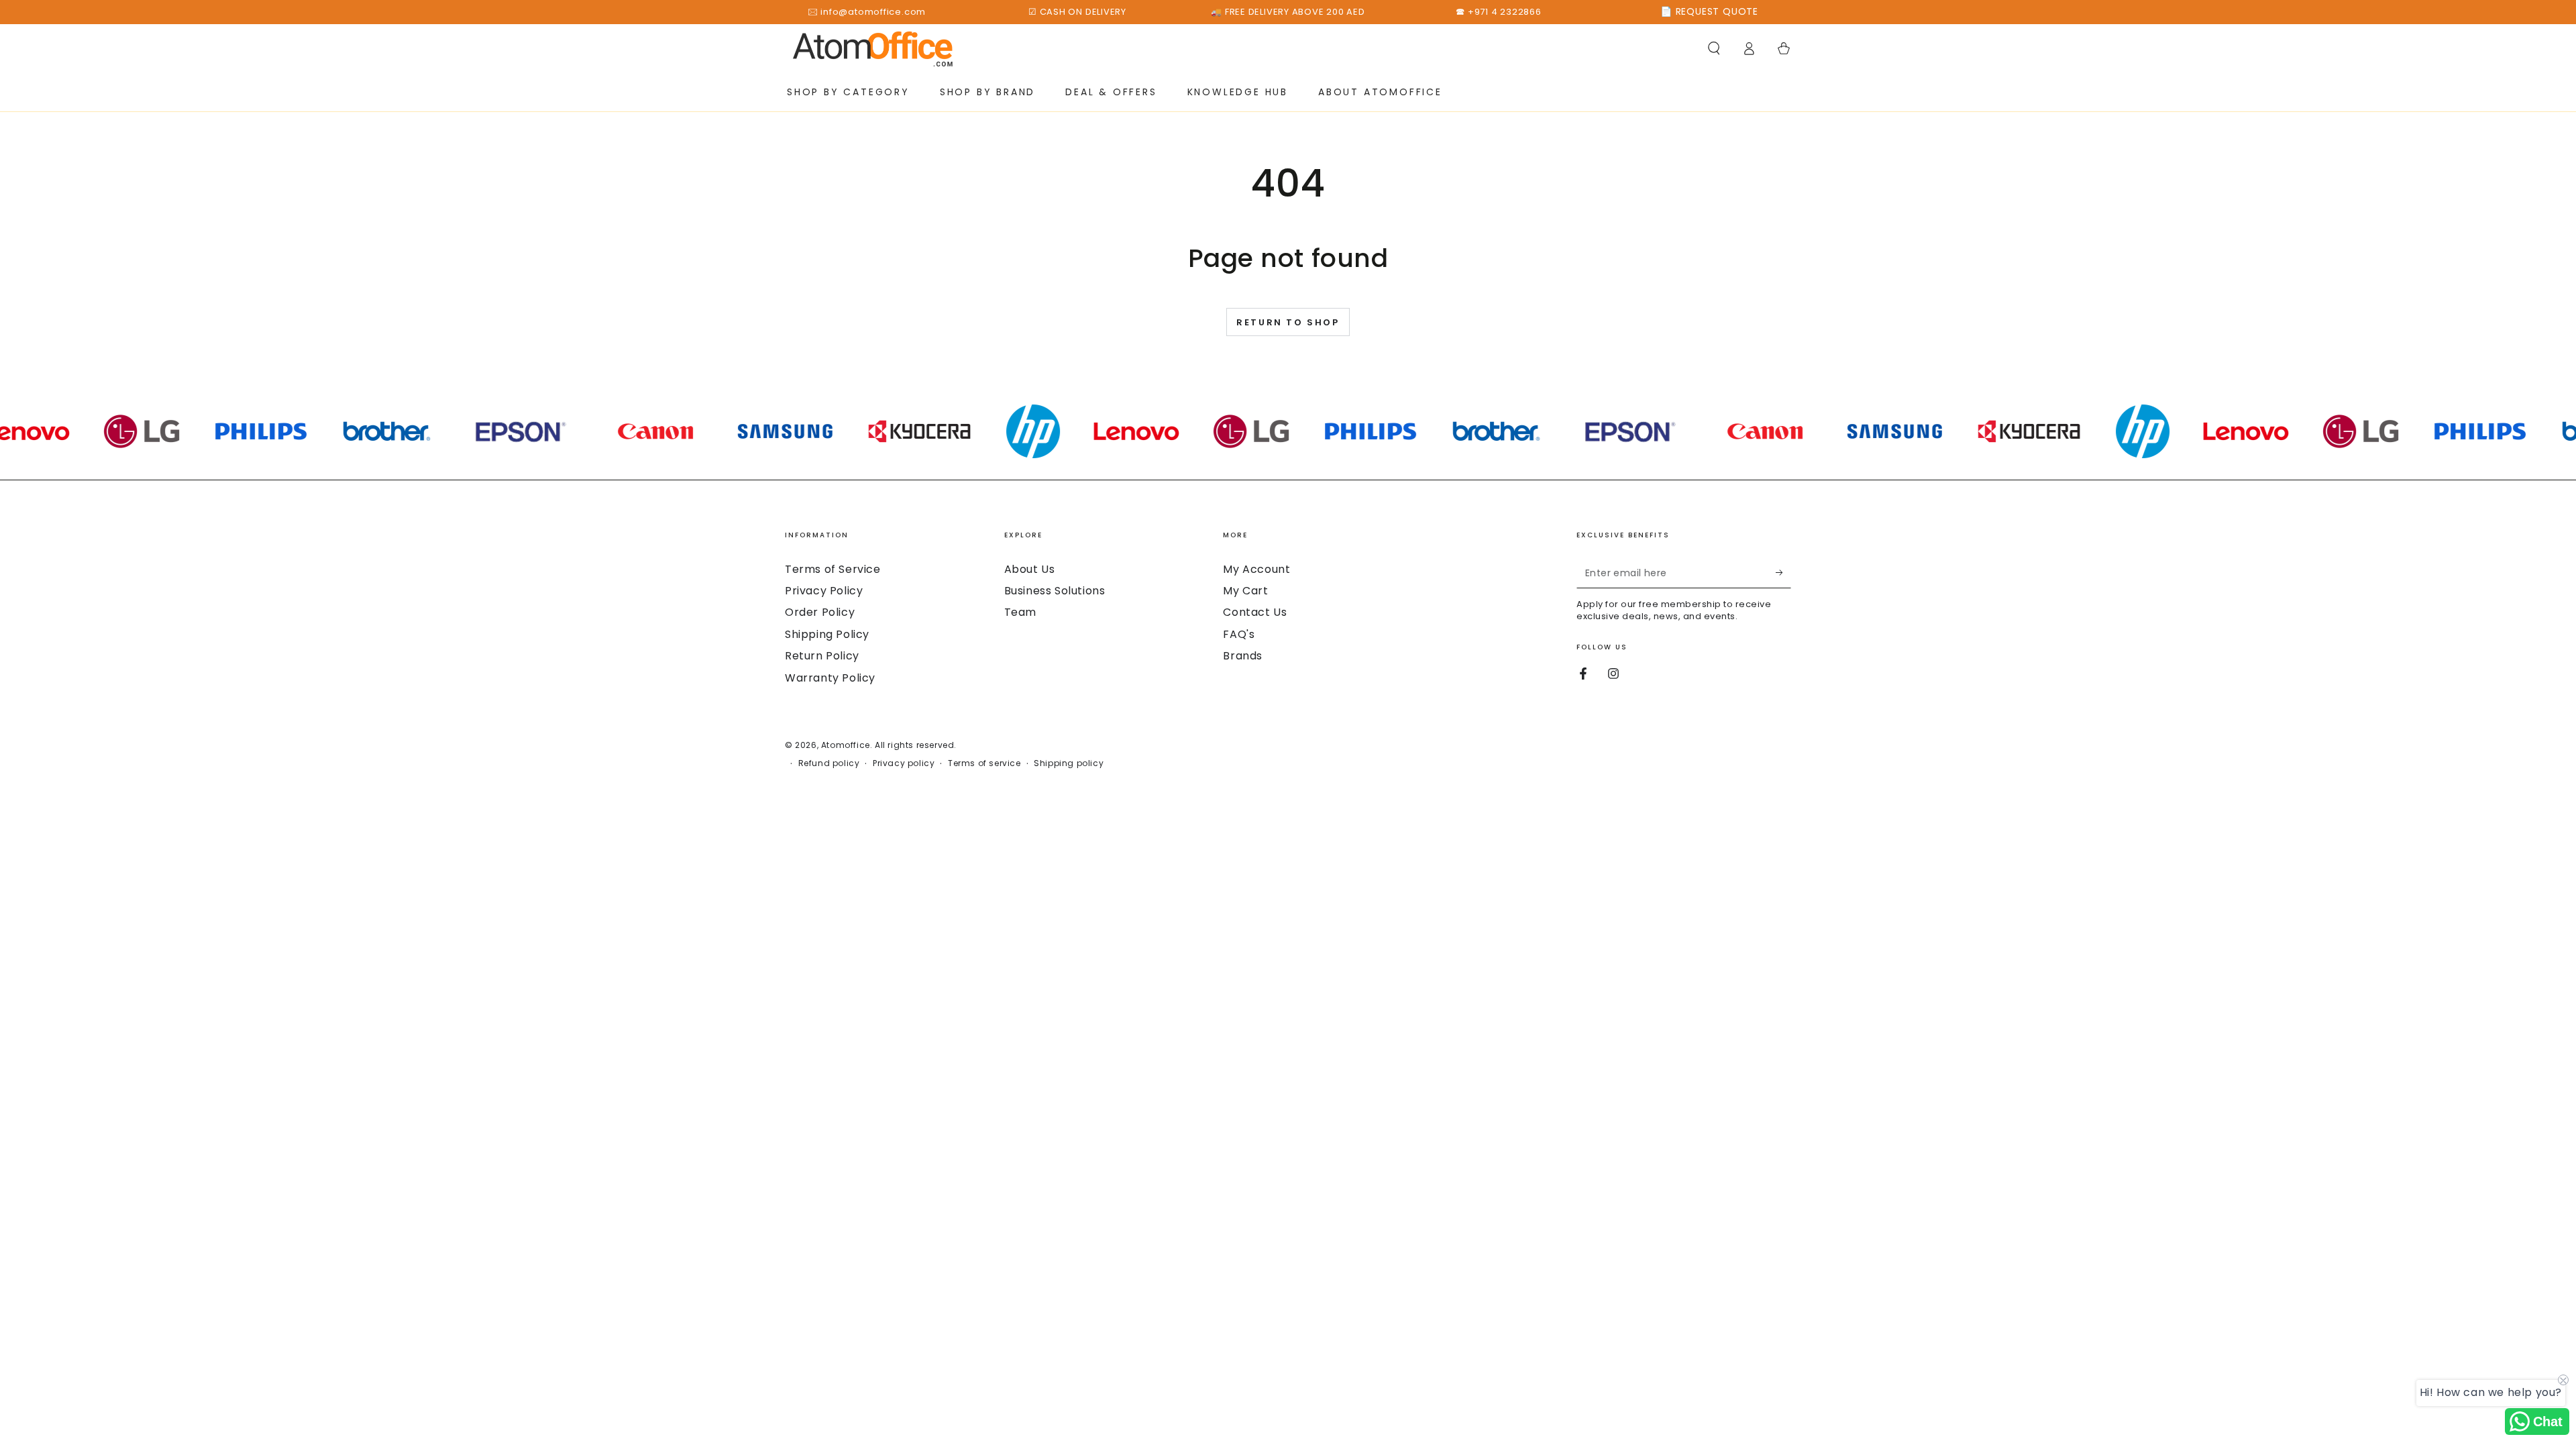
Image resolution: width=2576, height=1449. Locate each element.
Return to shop (1288, 322)
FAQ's (1239, 634)
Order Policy (820, 612)
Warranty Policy (830, 678)
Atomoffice (846, 745)
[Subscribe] (1783, 573)
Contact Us (1255, 612)
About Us (1030, 569)
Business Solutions (1055, 591)
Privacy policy (904, 763)
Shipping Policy (827, 634)
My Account (1256, 569)
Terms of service (984, 763)
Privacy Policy (824, 591)
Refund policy (829, 763)
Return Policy (822, 656)
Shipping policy (1069, 763)
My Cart (1245, 591)
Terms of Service (833, 569)
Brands (1243, 656)
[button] (1714, 48)
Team (1020, 612)
